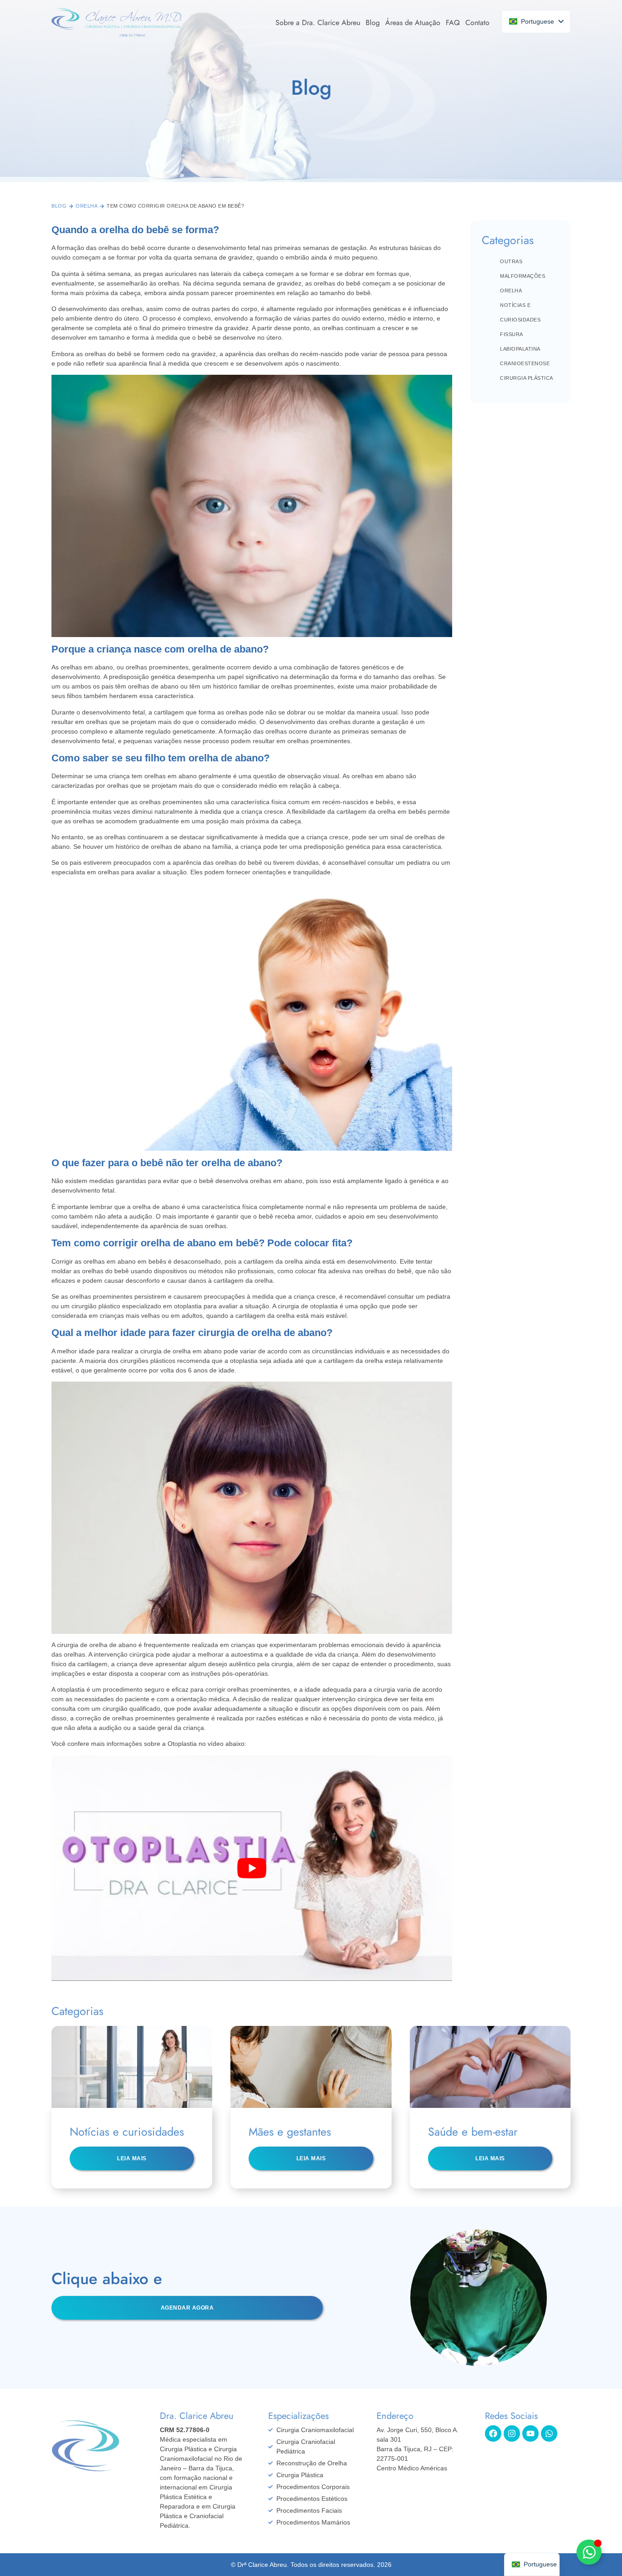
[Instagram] (512, 2433)
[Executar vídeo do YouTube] (252, 1868)
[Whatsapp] (549, 2433)
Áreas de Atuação (413, 23)
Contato (477, 23)
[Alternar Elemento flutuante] (589, 2552)
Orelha (87, 206)
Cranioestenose (525, 363)
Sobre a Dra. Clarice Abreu (318, 23)
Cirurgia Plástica (527, 378)
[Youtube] (530, 2433)
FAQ (453, 23)
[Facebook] (493, 2433)
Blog (373, 23)
